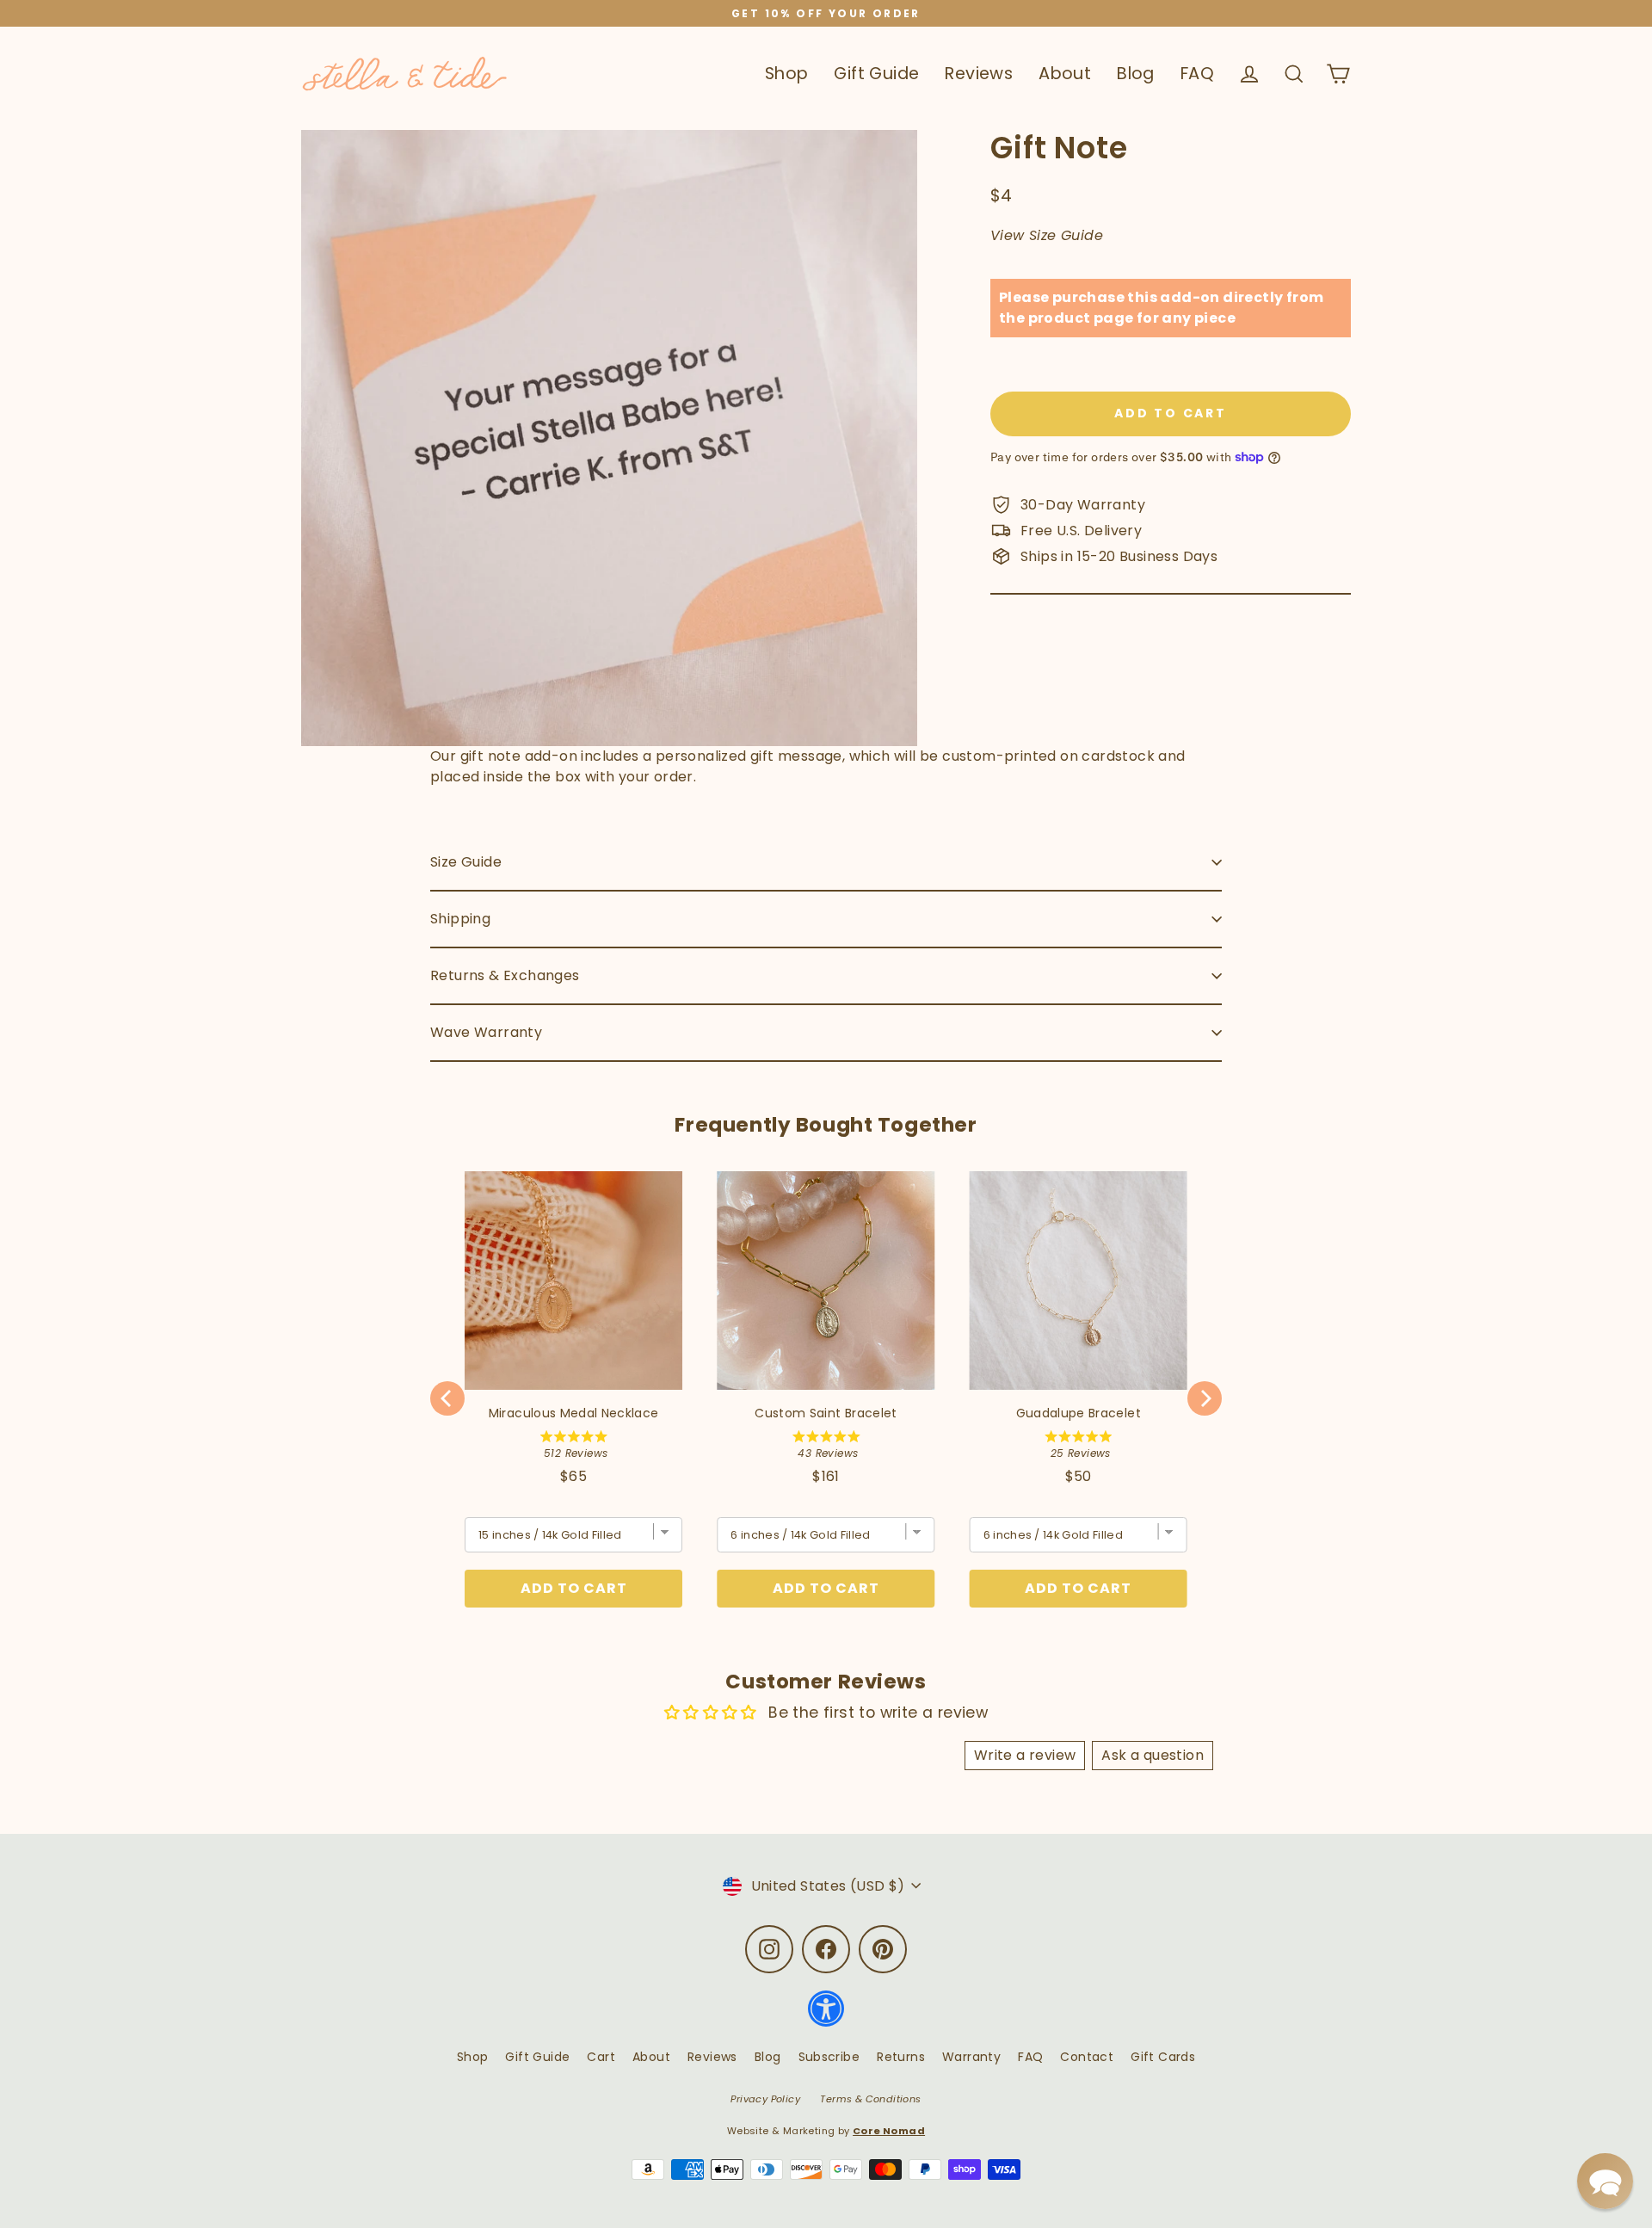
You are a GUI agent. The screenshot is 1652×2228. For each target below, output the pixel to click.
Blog (1136, 74)
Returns (901, 2057)
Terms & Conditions (870, 2099)
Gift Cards (1163, 2057)
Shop (787, 74)
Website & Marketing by (826, 2131)
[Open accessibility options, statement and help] (826, 2017)
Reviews (979, 74)
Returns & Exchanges (505, 975)
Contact (1087, 2057)
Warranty (971, 2057)
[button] (1605, 2181)
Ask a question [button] (1153, 1755)
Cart (601, 2057)
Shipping (460, 919)
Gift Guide (876, 74)
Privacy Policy (765, 2099)
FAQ (1197, 74)
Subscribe (829, 2057)
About (1065, 74)
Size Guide (466, 862)
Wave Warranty (486, 1032)
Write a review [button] (1025, 1755)
